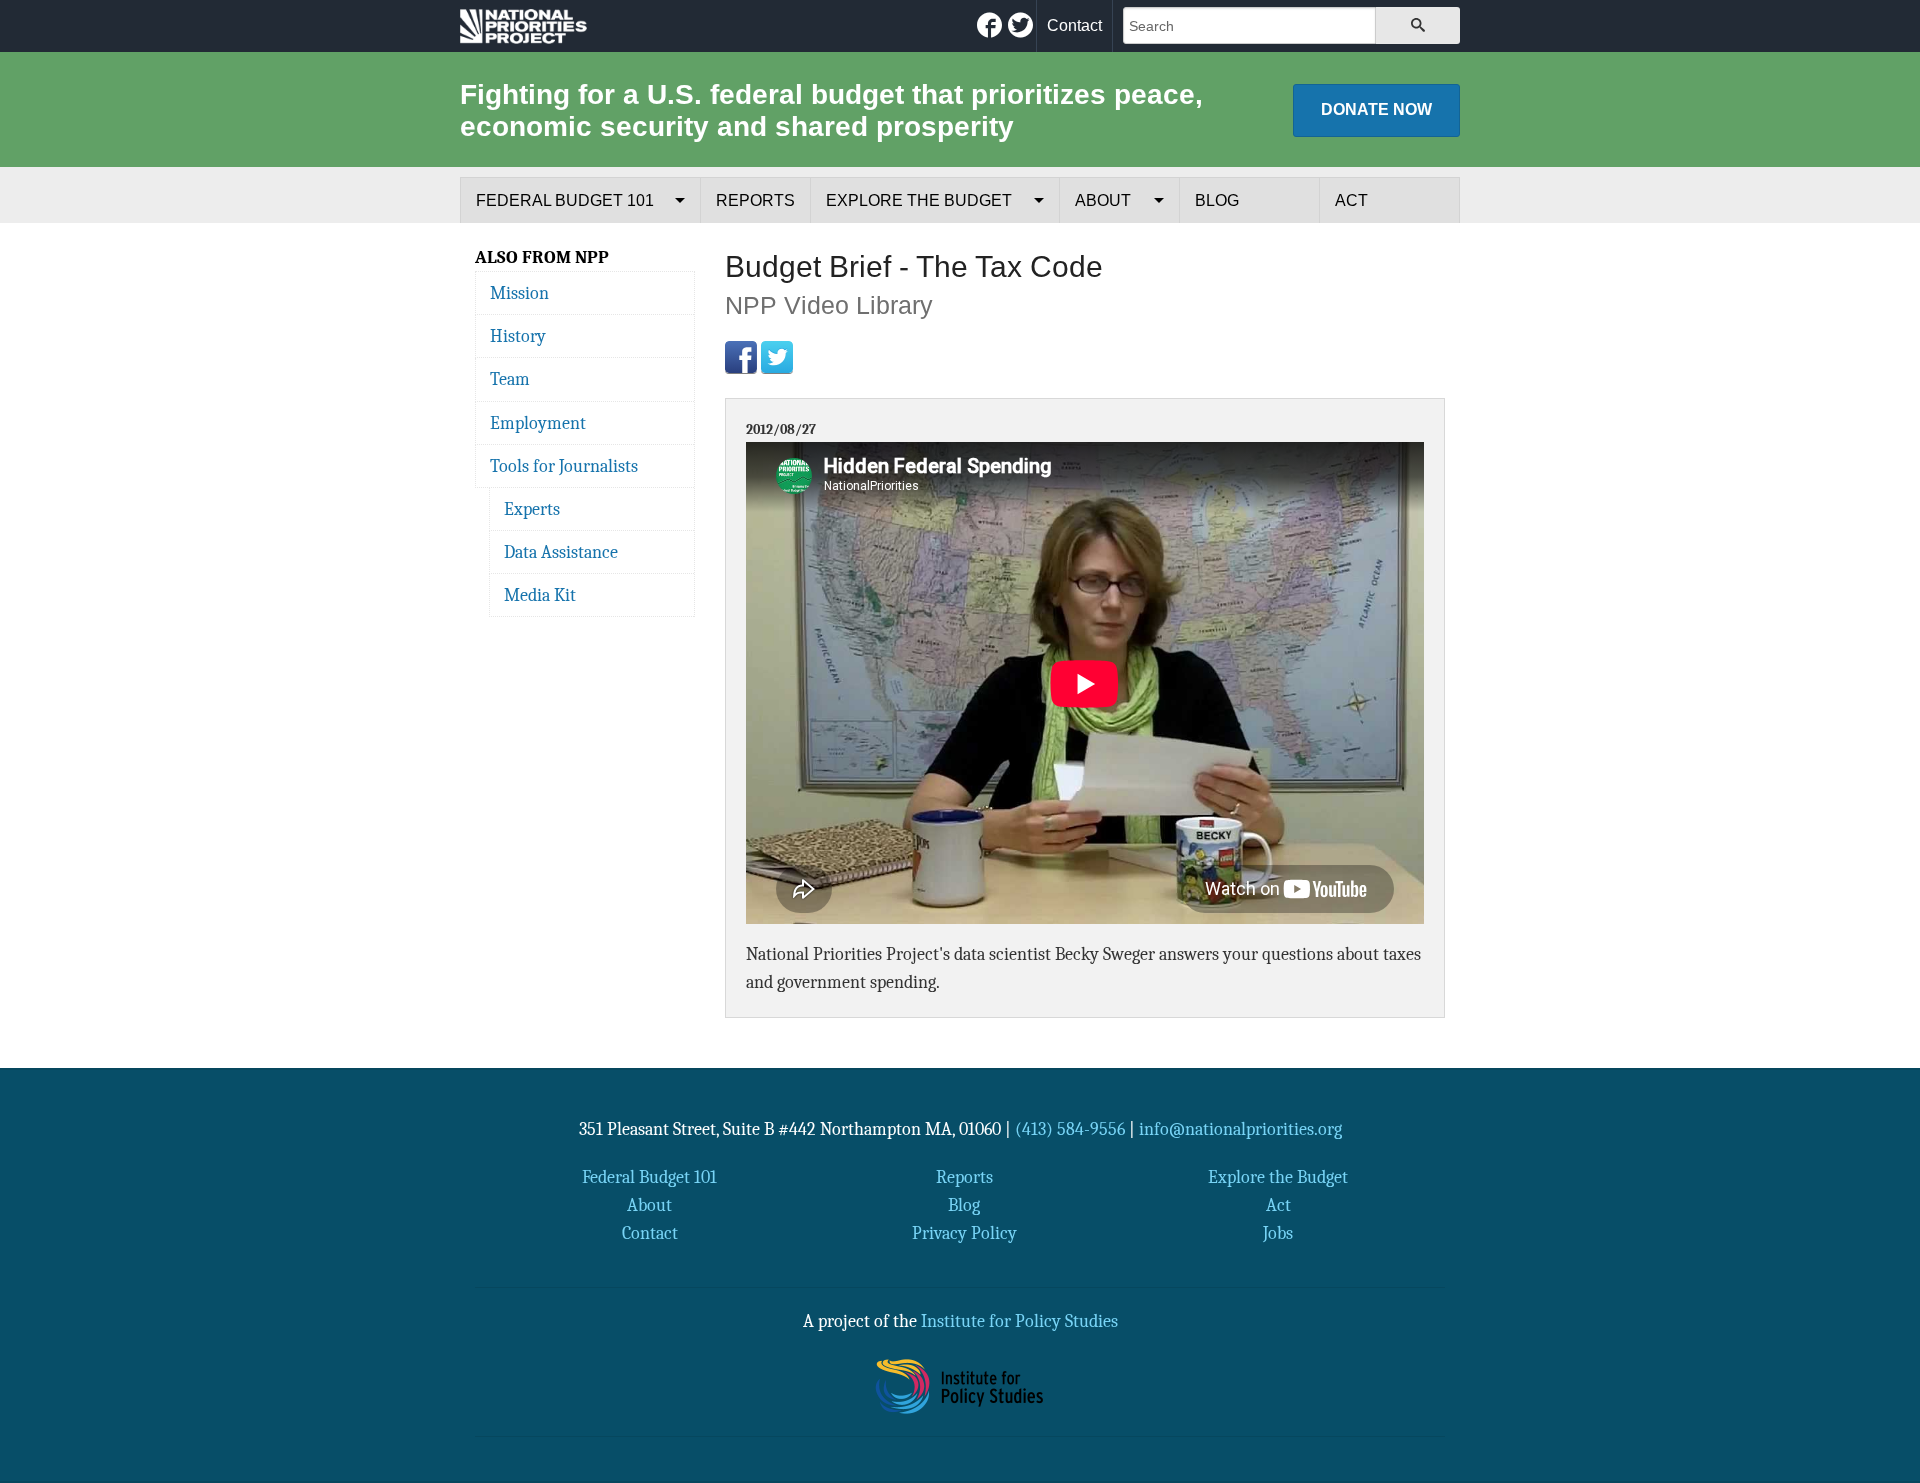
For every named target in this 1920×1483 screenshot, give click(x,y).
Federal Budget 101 (565, 200)
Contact (1074, 25)
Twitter (777, 357)
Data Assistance (561, 552)
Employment (538, 423)
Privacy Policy (964, 1233)
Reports (755, 200)
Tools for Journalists (564, 466)
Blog (1217, 200)
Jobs (1278, 1233)
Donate (1376, 109)
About (1103, 200)
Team (510, 379)
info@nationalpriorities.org (1240, 1129)
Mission (519, 293)
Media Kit (540, 595)
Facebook (741, 357)
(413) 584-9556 (1070, 1129)
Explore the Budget (919, 200)
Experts (532, 509)
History (518, 336)
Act (1351, 200)
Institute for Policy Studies (1019, 1321)
